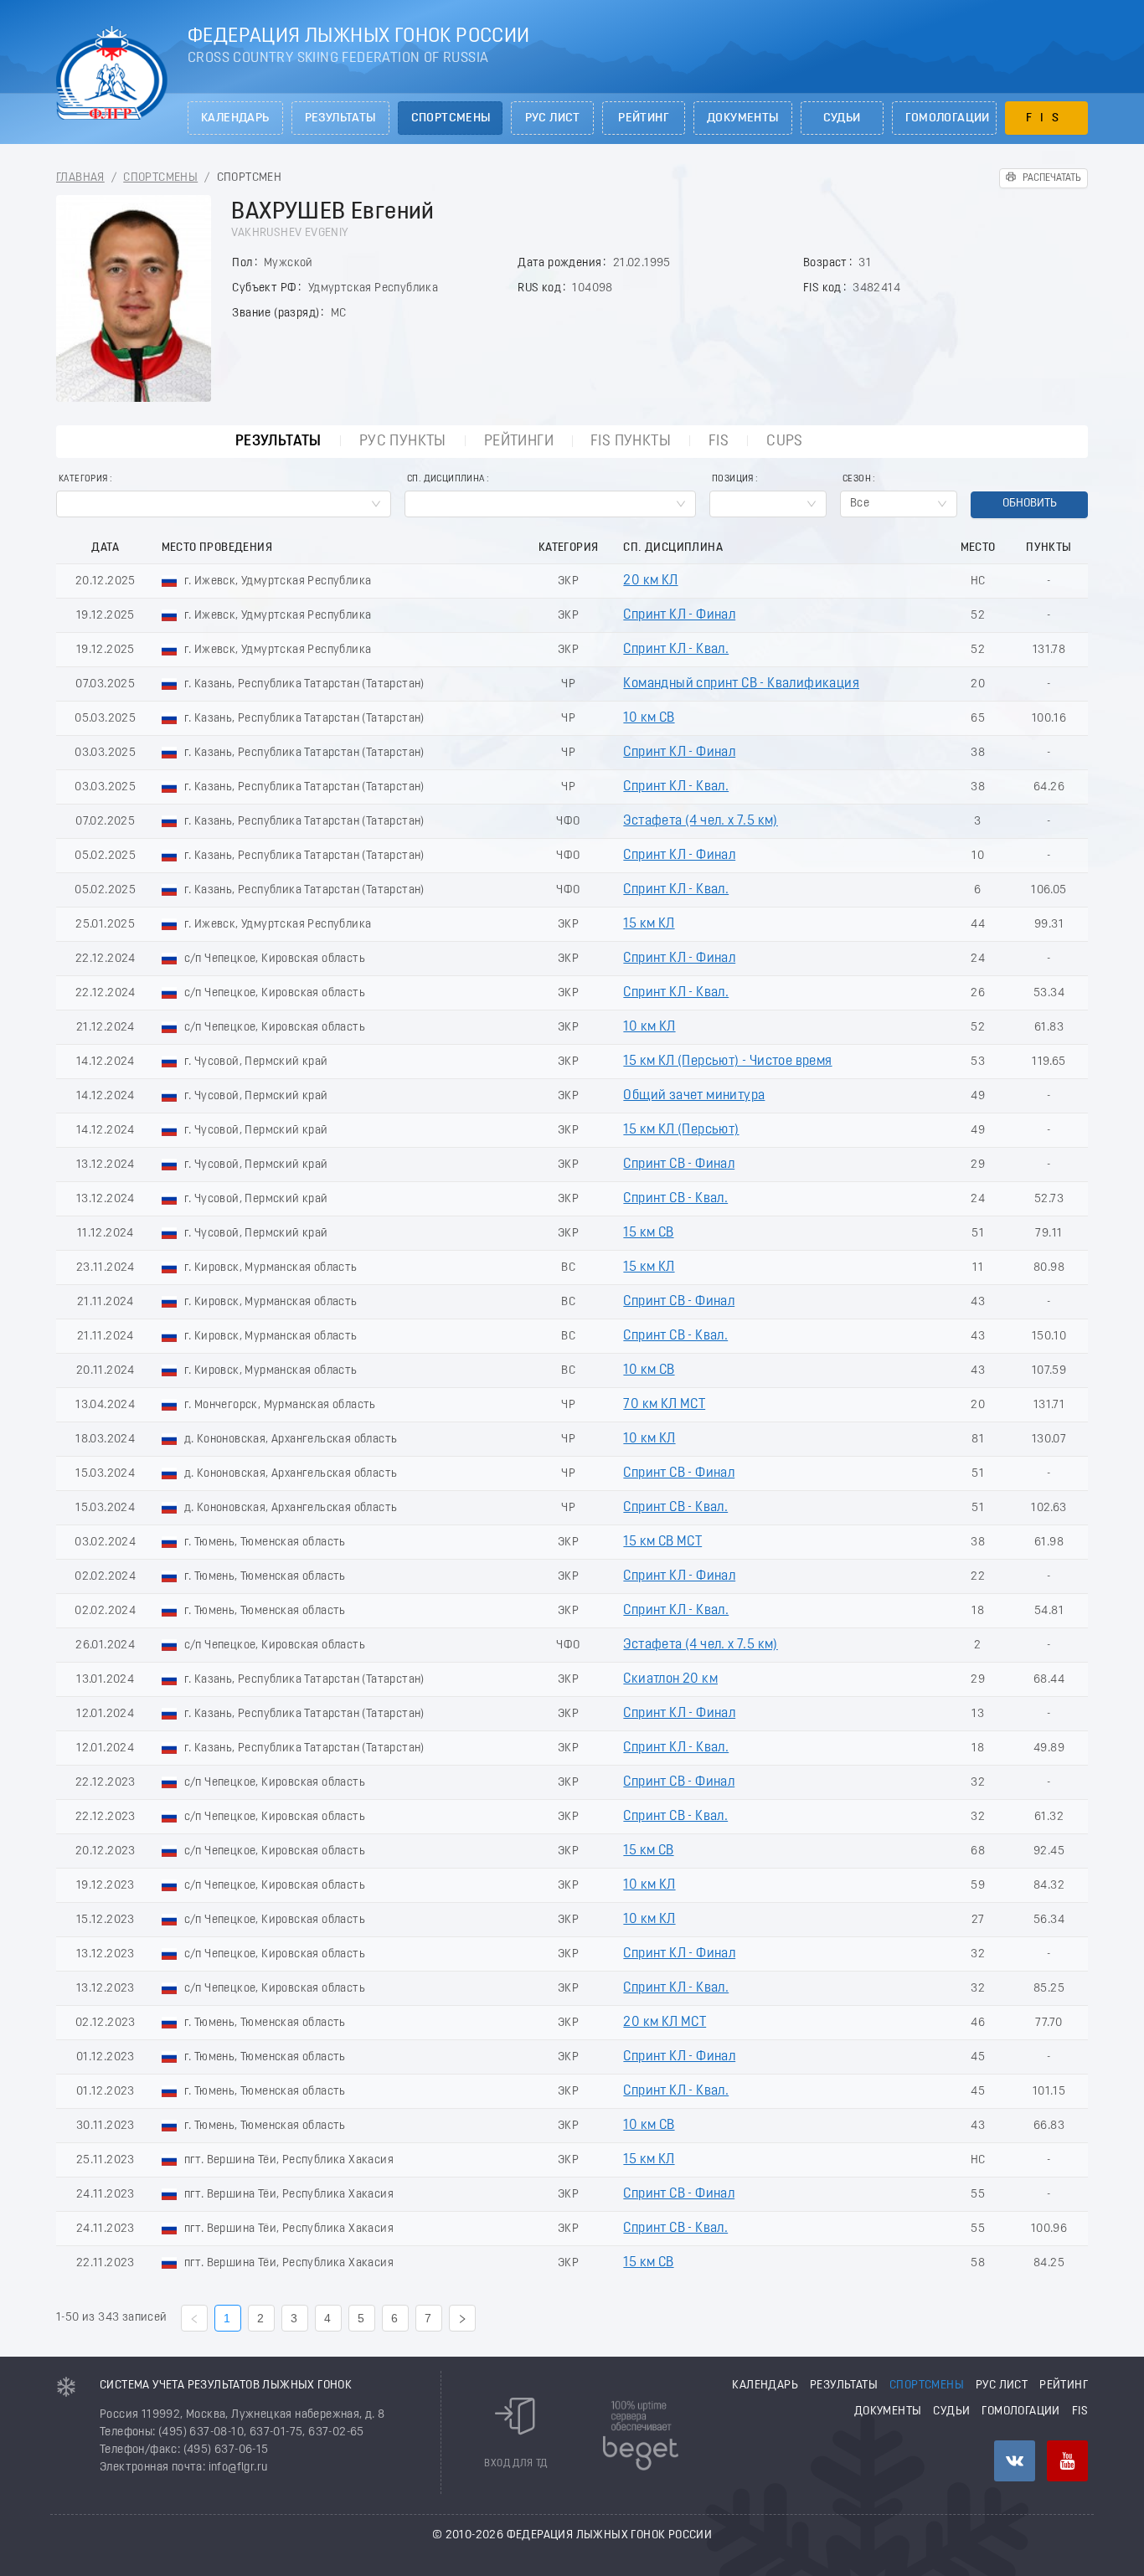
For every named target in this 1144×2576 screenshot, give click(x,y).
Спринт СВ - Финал (679, 1165)
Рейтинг (644, 118)
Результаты (340, 118)
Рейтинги (519, 442)
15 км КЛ (649, 924)
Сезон (857, 479)
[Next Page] (462, 2318)
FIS (1046, 118)
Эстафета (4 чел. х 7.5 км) (700, 821)
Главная (80, 178)
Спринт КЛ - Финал (679, 615)
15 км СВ (648, 1233)
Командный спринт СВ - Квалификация (741, 684)
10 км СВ (649, 718)
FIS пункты (631, 442)
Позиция (733, 479)
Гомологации (948, 118)
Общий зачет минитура (694, 1096)
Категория (83, 479)
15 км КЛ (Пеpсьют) (681, 1130)
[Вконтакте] (1015, 2461)
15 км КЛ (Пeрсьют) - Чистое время (727, 1062)
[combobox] (224, 504)
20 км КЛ (650, 581)
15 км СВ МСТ (662, 1542)
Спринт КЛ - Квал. (676, 650)
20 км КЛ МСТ (665, 2023)
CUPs (785, 442)
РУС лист (553, 118)
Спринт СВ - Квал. (675, 1199)
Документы (743, 118)
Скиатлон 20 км (670, 1679)
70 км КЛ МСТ (664, 1405)
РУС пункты (403, 442)
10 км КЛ (649, 1027)
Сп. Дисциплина (446, 479)
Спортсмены (451, 118)
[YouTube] (1067, 2461)
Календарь (235, 118)
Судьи (842, 118)
